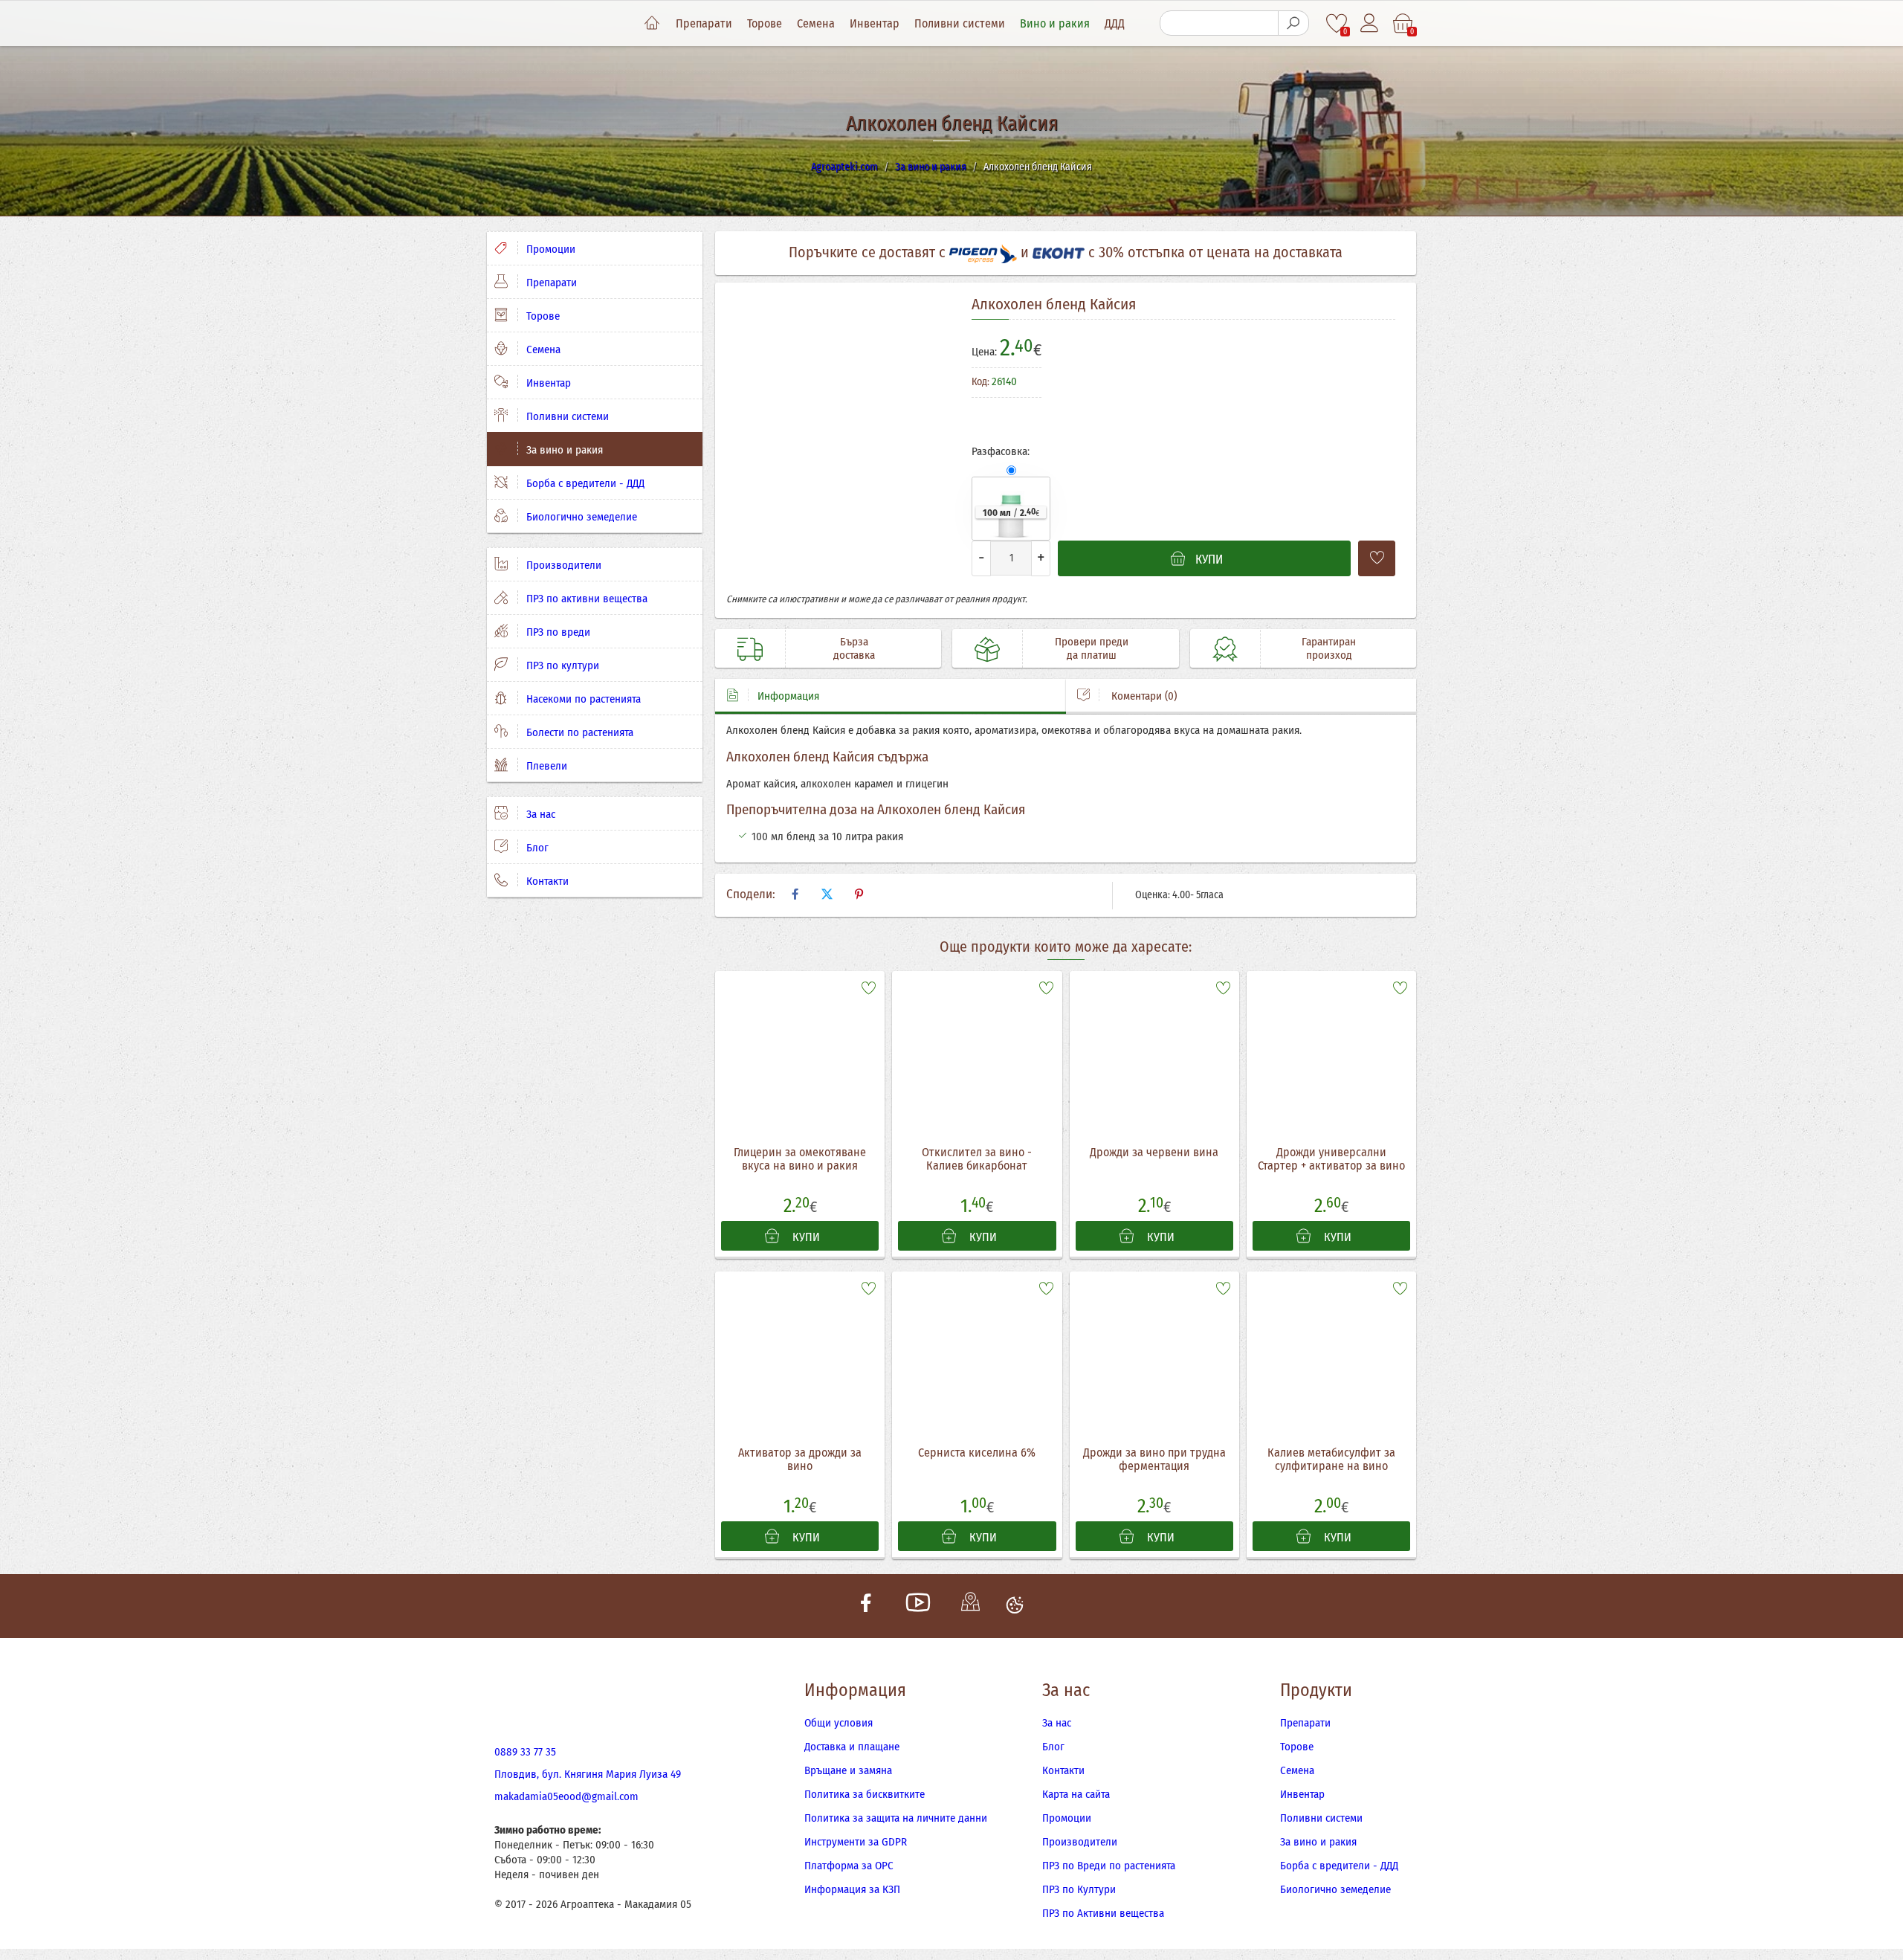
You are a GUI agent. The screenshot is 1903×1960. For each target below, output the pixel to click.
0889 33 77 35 (525, 1752)
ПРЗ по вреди (557, 632)
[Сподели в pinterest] (859, 894)
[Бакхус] (1340, 389)
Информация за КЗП (852, 1889)
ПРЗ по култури (561, 665)
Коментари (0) (1143, 696)
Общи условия (839, 1723)
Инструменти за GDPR (856, 1842)
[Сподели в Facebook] (795, 894)
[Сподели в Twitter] (827, 894)
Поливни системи (960, 23)
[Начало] (652, 24)
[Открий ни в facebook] (866, 1606)
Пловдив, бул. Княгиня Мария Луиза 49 (588, 1774)
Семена (816, 23)
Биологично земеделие (580, 517)
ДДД (1115, 23)
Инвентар (875, 23)
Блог (536, 848)
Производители (562, 565)
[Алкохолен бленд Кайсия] (838, 443)
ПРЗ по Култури (1079, 1889)
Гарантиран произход (1329, 648)
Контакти (546, 881)
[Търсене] (1293, 23)
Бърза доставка (854, 648)
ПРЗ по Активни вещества (1103, 1913)
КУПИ (805, 1237)
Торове (765, 23)
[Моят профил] (1370, 23)
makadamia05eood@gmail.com (566, 1796)
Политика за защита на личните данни (896, 1818)
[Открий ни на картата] (970, 1606)
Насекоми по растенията (582, 699)
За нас (539, 814)
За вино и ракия (563, 450)
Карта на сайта (1076, 1794)
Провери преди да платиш (1092, 648)
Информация (788, 696)
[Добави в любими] (1377, 558)
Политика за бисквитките (865, 1794)
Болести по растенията (578, 732)
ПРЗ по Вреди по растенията (1109, 1866)
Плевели (545, 766)
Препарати (704, 23)
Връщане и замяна (848, 1770)
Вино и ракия (1055, 23)
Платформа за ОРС (849, 1866)
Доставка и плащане (852, 1747)
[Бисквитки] (1015, 1606)
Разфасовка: (1001, 451)
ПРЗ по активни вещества (585, 599)
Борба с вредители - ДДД (584, 483)
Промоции (549, 249)
